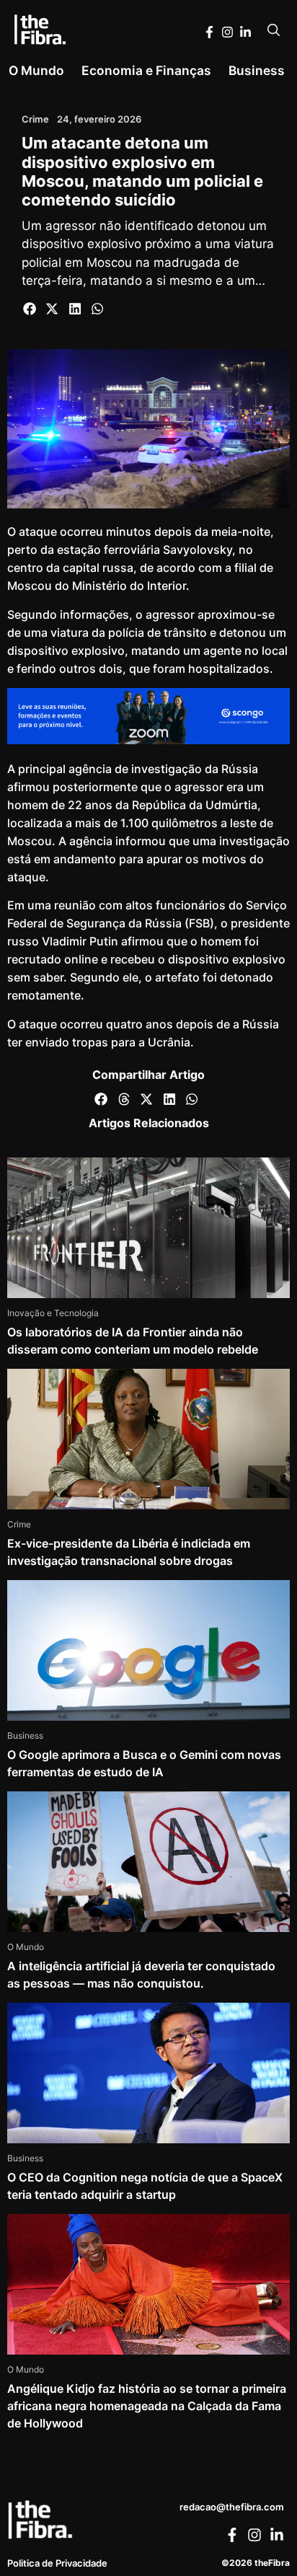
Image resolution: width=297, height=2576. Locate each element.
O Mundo (36, 70)
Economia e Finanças (146, 70)
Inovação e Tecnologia (53, 1313)
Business (257, 70)
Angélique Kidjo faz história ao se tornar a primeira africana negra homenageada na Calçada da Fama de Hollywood (147, 2406)
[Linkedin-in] (245, 32)
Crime (35, 119)
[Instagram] (227, 32)
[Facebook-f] (209, 32)
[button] (30, 309)
